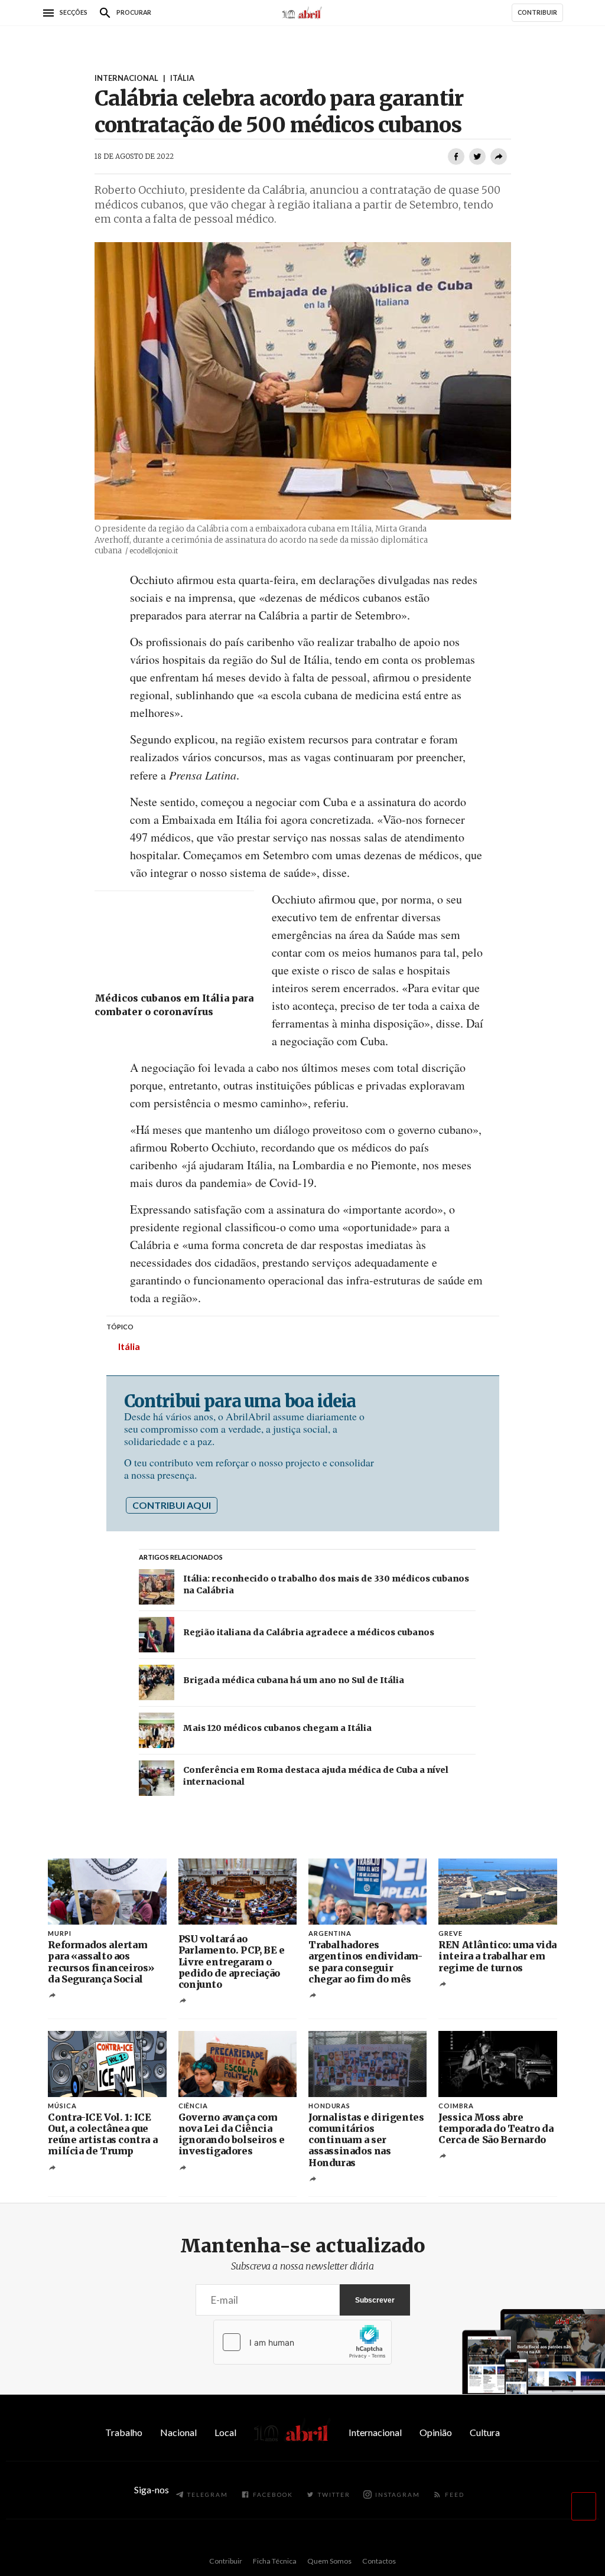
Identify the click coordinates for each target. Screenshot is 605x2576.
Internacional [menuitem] (375, 2432)
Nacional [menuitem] (178, 2432)
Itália (129, 1346)
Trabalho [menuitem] (124, 2432)
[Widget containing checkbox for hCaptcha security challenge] (302, 2342)
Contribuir (226, 2561)
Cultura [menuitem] (485, 2432)
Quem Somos (329, 2561)
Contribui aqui (172, 1505)
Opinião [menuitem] (436, 2432)
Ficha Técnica (275, 2561)
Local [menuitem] (225, 2432)
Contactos (379, 2561)
